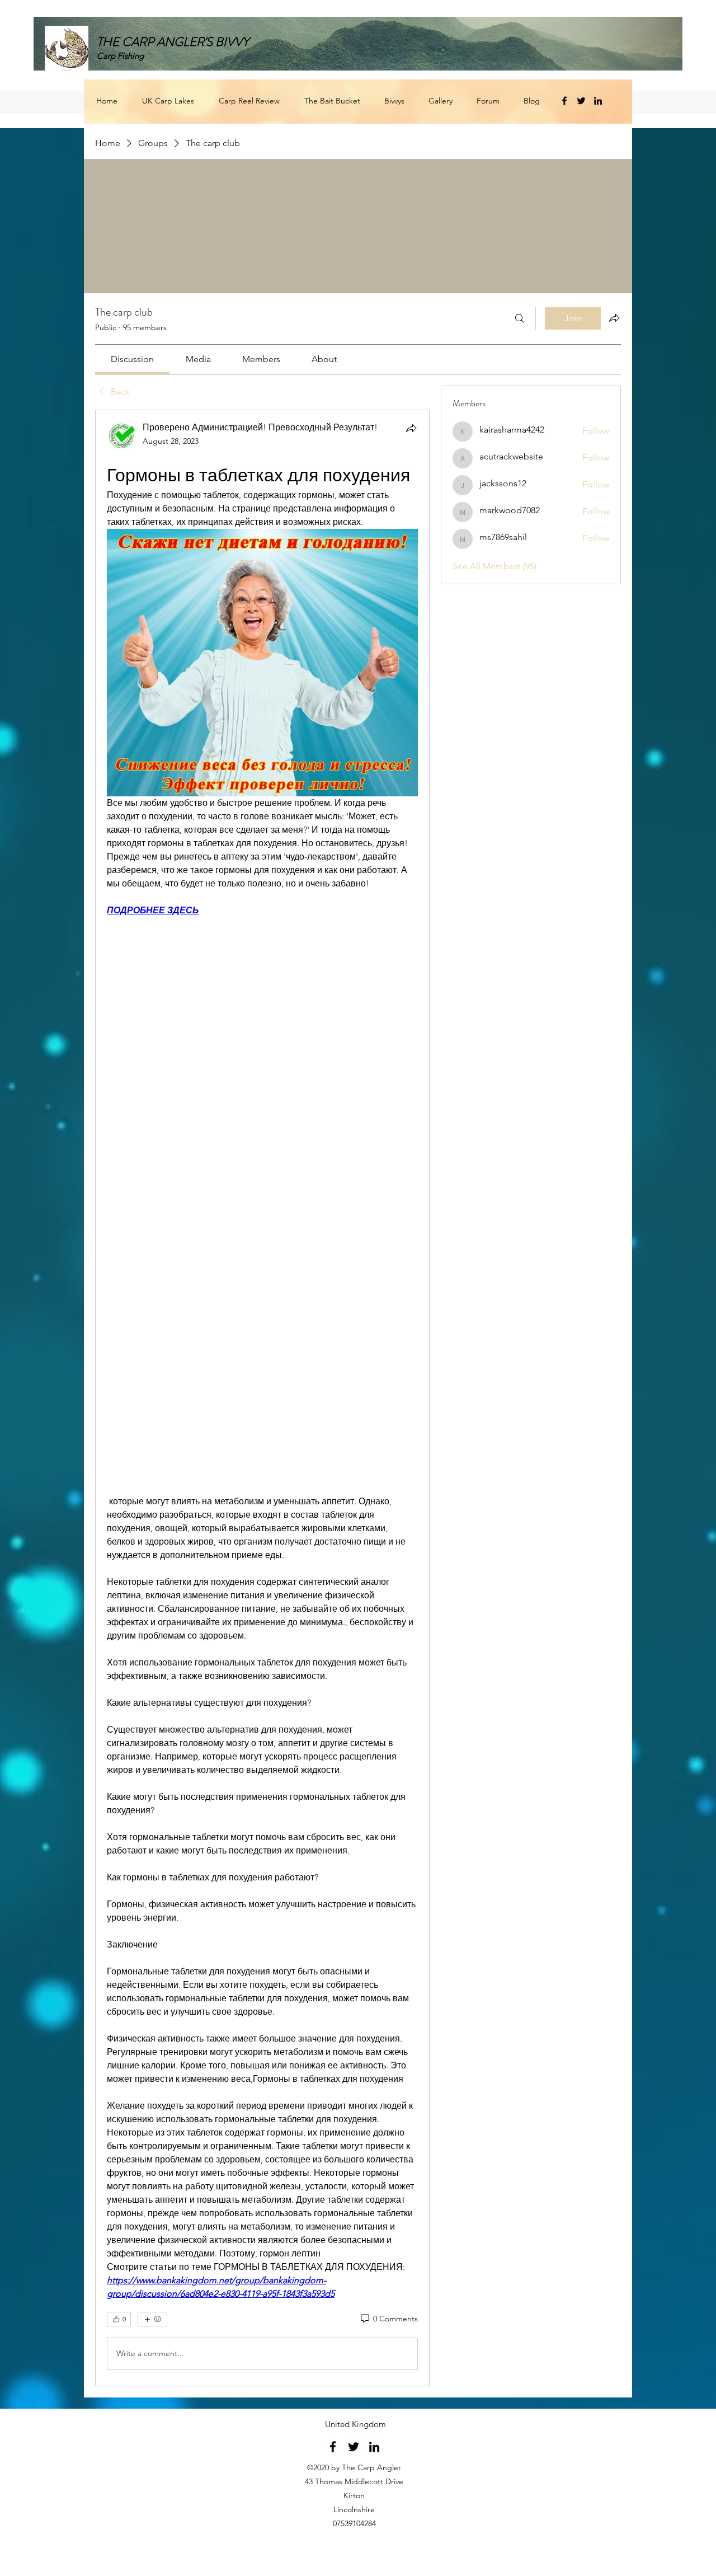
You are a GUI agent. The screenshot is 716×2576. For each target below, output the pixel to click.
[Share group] (614, 318)
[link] (132, 359)
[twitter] (581, 101)
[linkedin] (598, 101)
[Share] (411, 428)
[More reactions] (152, 2319)
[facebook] (564, 101)
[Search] (520, 318)
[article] (262, 1398)
